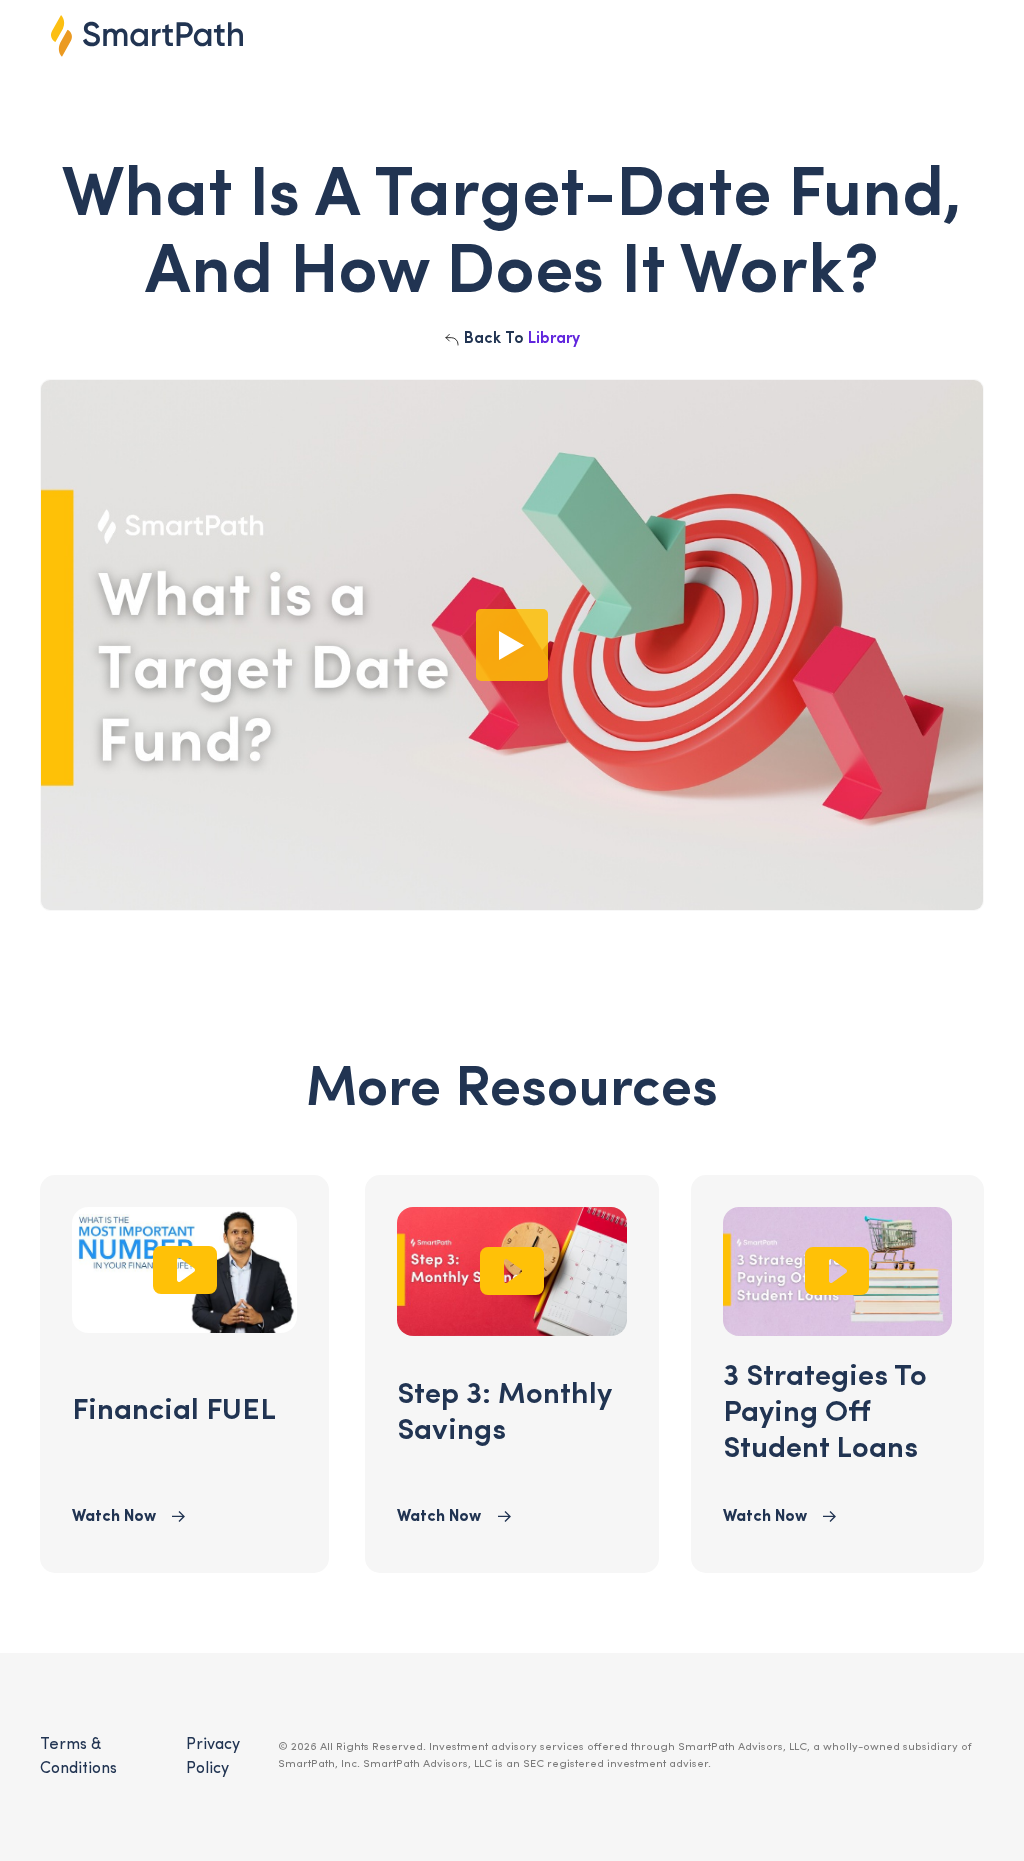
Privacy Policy (213, 1757)
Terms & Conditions (78, 1757)
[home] (147, 35)
